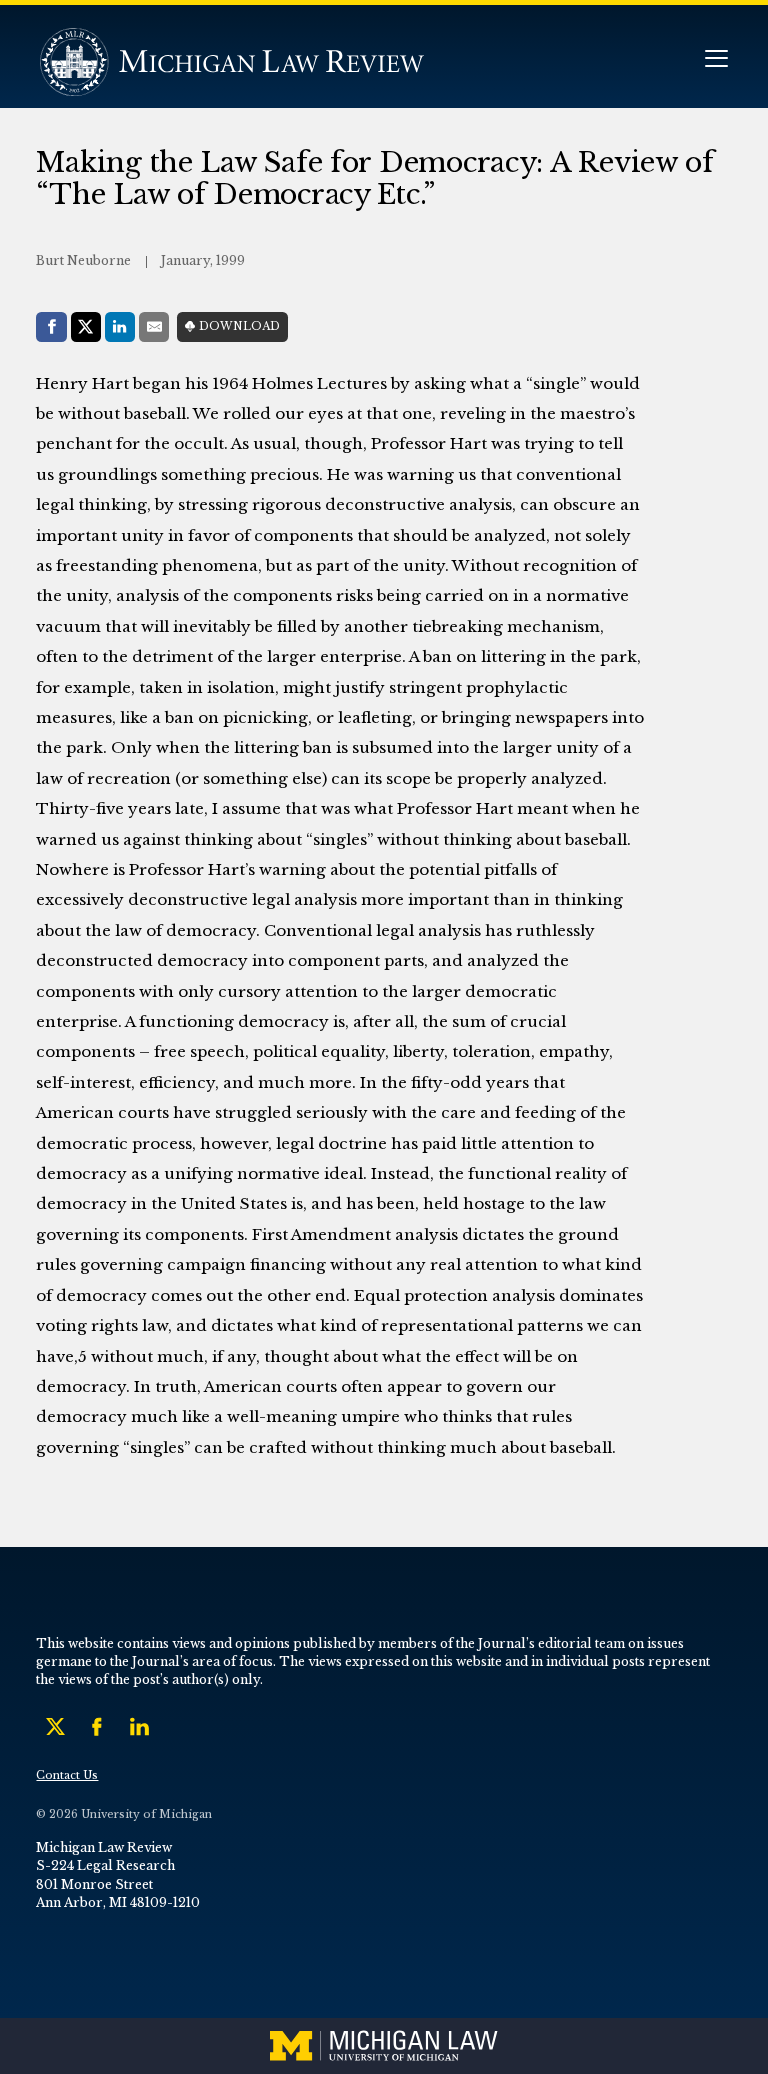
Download (239, 326)
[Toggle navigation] (716, 60)
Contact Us (67, 1775)
